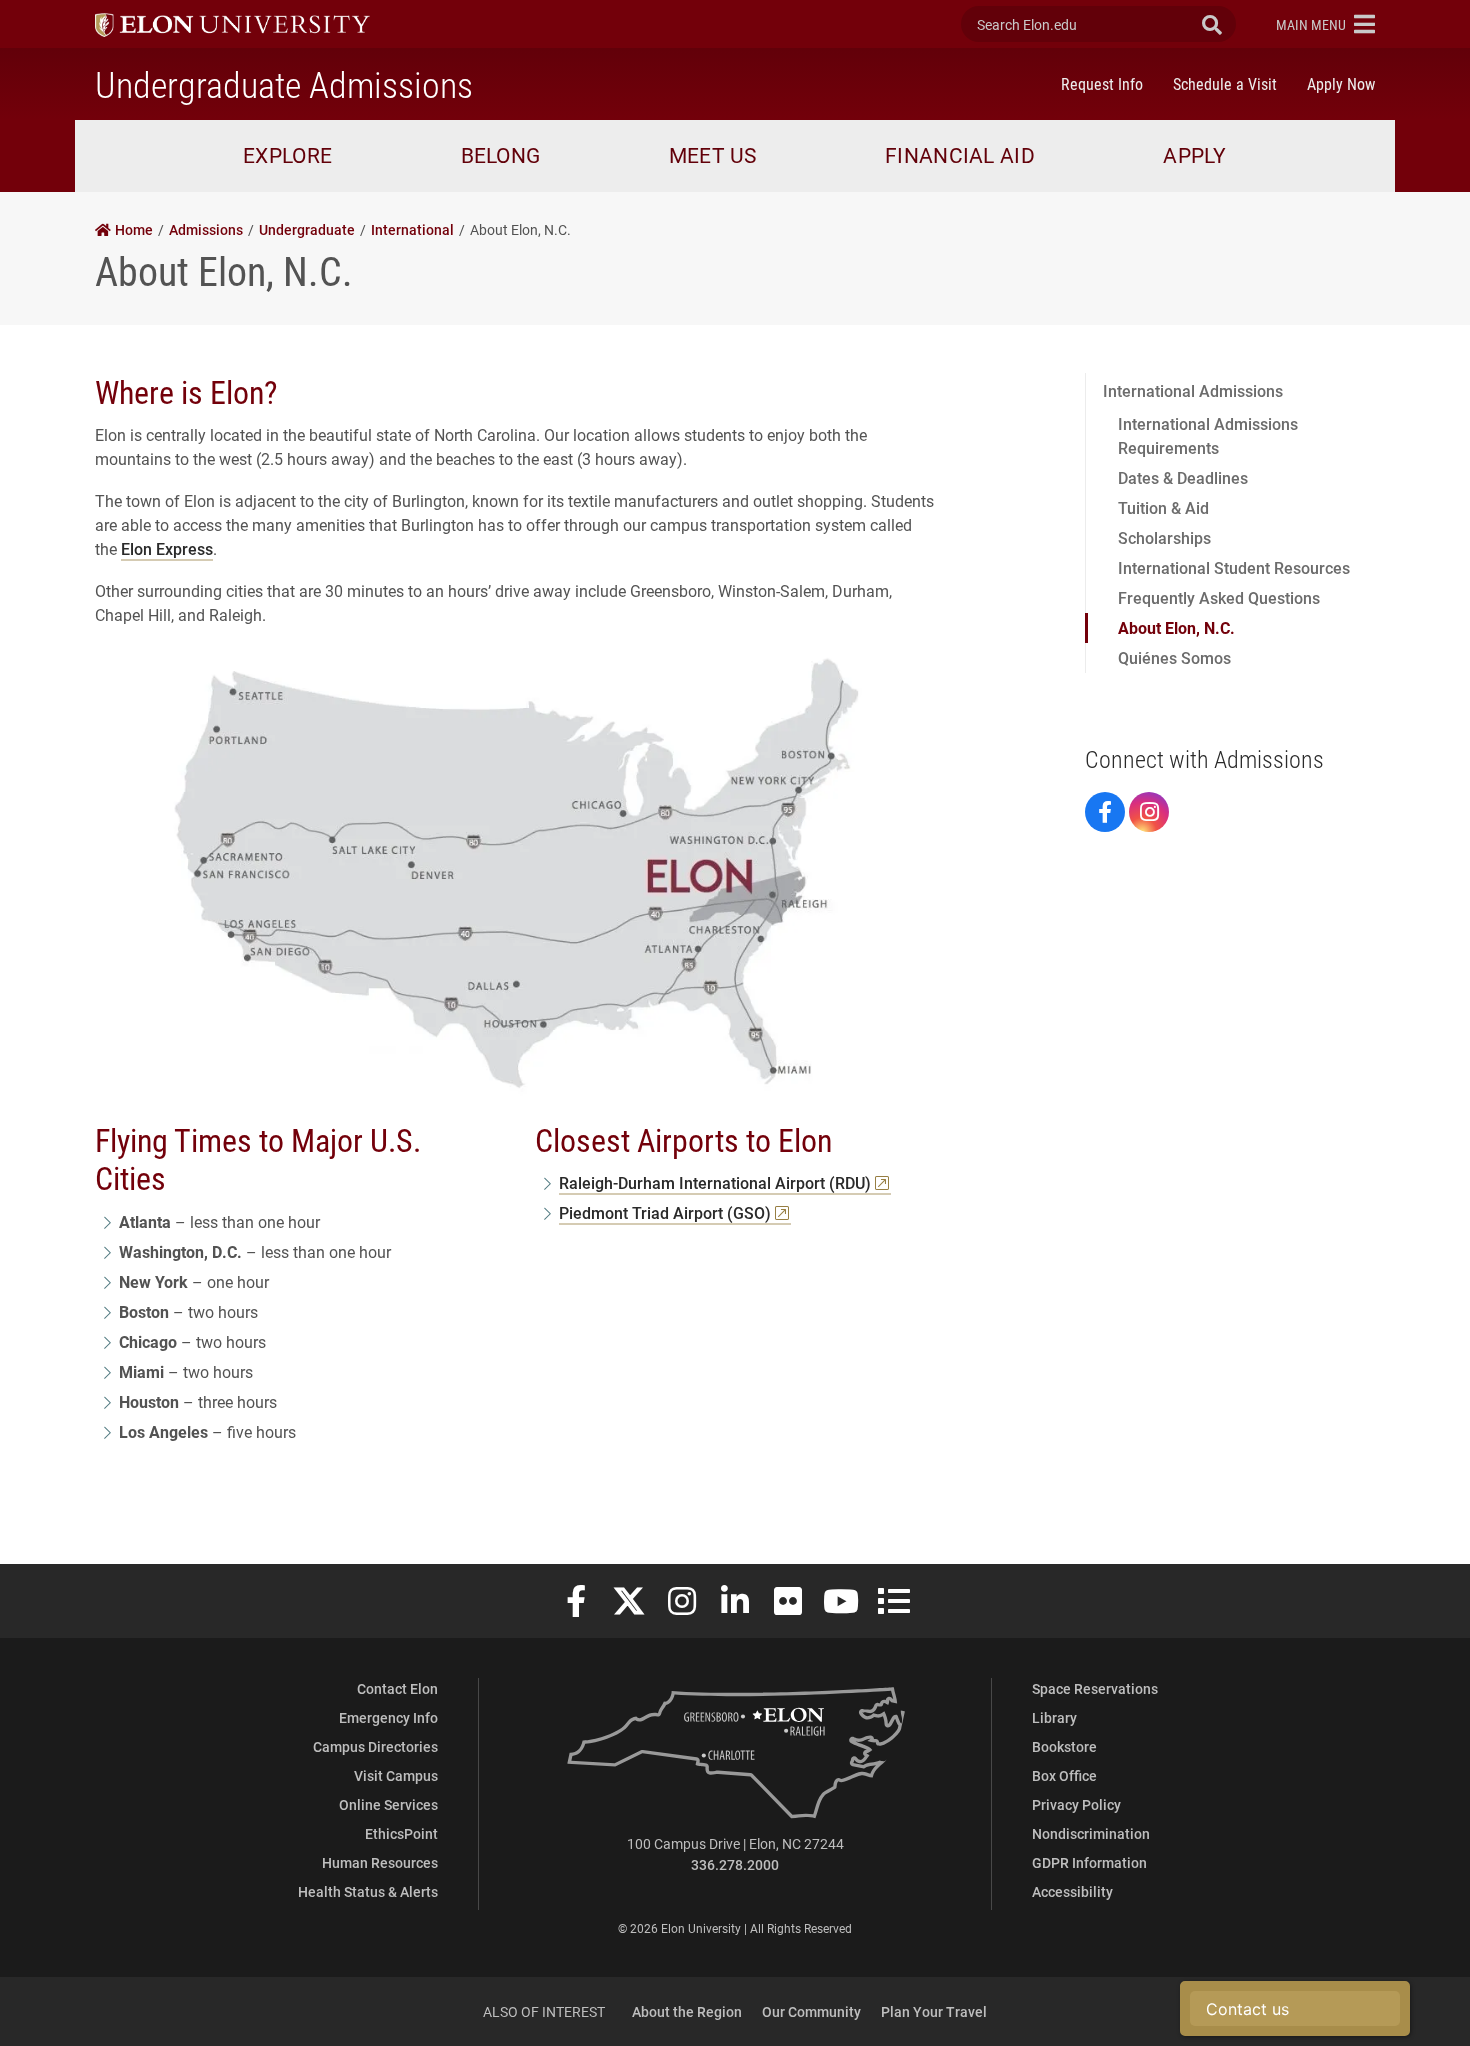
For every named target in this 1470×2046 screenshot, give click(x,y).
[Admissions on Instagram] (1149, 812)
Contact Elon (397, 1688)
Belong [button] (501, 155)
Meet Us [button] (713, 155)
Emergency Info (388, 1717)
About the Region (687, 2011)
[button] (1325, 24)
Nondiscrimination (1091, 1833)
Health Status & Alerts (368, 1891)
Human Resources (380, 1862)
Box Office (1064, 1775)
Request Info (1102, 83)
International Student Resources (1234, 567)
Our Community (811, 2011)
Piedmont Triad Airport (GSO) (665, 1212)
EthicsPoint (401, 1833)
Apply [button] (1195, 155)
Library (1054, 1717)
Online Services (388, 1804)
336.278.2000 (735, 1864)
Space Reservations (1095, 1688)
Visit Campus (396, 1775)
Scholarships (1164, 537)
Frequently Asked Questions (1219, 597)
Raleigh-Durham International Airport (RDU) (715, 1182)
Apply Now (1341, 83)
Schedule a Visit (1225, 83)
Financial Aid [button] (960, 155)
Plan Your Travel (934, 2011)
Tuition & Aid (1163, 507)
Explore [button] (287, 155)
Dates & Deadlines (1183, 477)
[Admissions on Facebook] (1105, 812)
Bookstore (1064, 1746)
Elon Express (167, 548)
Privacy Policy (1076, 1804)
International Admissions (1193, 390)
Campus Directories (375, 1746)
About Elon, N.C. (1176, 627)
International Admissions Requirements (1208, 435)
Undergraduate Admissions (284, 84)
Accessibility (1072, 1891)
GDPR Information (1089, 1862)
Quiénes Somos (1174, 657)
